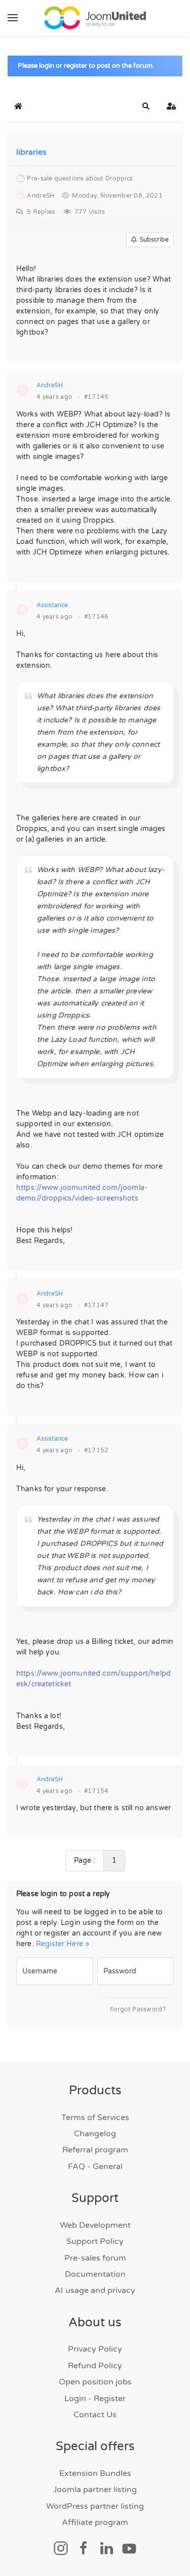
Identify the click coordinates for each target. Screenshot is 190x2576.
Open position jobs (95, 2382)
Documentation (95, 2274)
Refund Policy (95, 2366)
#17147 (97, 1305)
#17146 (97, 617)
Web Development (95, 2225)
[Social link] (61, 2548)
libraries (31, 152)
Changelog (95, 2134)
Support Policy (95, 2241)
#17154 (97, 1791)
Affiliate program (95, 2522)
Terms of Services (95, 2118)
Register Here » (63, 1944)
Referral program (95, 2150)
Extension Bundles (95, 2473)
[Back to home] (95, 18)
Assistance (52, 605)
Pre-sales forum (95, 2258)
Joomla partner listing (95, 2490)
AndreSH (50, 385)
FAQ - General (95, 2167)
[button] (13, 18)
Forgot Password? (138, 2009)
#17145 (97, 397)
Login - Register (95, 2399)
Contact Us (95, 2415)
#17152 (97, 1450)
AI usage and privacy (95, 2290)
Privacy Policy (95, 2349)
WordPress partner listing (95, 2506)
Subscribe (153, 240)
